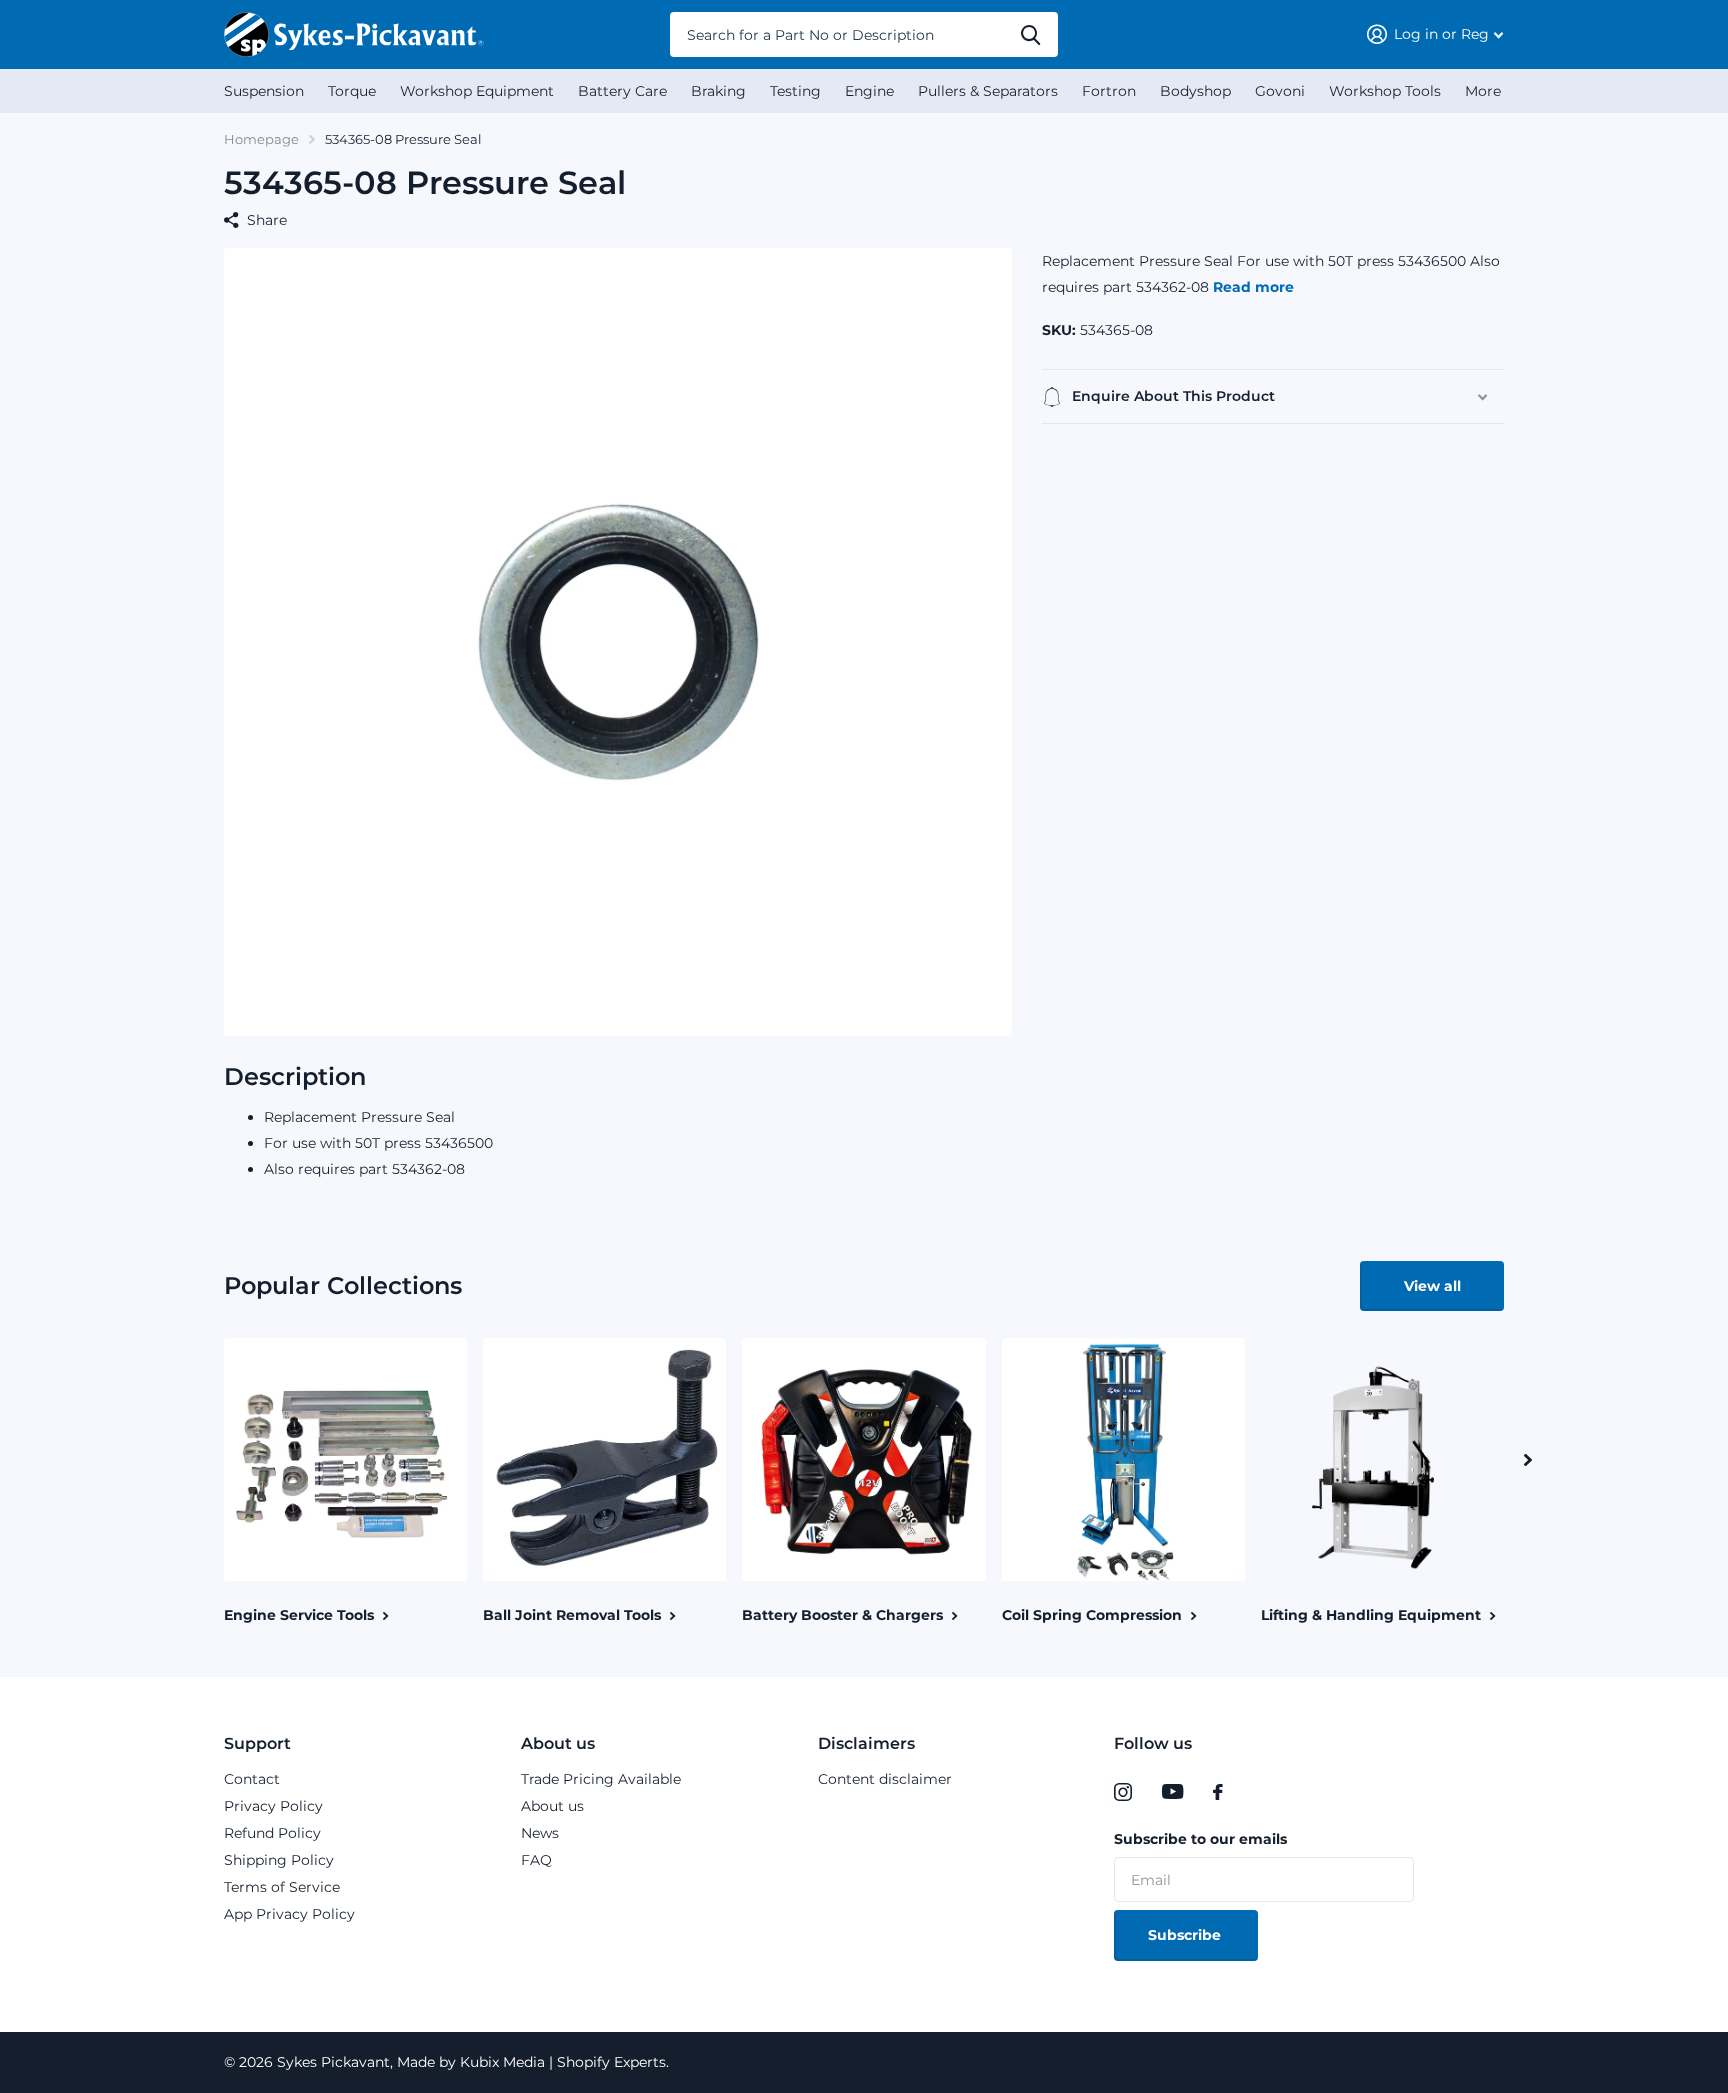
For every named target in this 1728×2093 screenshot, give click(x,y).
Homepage (261, 139)
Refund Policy (272, 1833)
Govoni (1280, 91)
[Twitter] (1259, 1792)
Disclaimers (866, 1743)
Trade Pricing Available (601, 1779)
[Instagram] (1123, 1792)
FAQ (536, 1860)
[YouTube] (1172, 1792)
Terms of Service (282, 1887)
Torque (352, 91)
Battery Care (622, 91)
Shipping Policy (279, 1860)
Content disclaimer (885, 1779)
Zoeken (1030, 34)
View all (1432, 1286)
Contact (252, 1779)
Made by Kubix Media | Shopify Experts (529, 2062)
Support (257, 1743)
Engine (869, 91)
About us (558, 1743)
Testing (795, 91)
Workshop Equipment (477, 91)
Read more (1253, 287)
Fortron (1109, 91)
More (1483, 91)
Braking (718, 91)
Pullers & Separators (988, 91)
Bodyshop (1195, 91)
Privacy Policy (273, 1806)
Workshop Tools (1385, 91)
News (540, 1833)
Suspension (264, 91)
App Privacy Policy (289, 1914)
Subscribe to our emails (1200, 1839)
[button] (1528, 1459)
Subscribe (1186, 1935)
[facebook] (1218, 1792)
